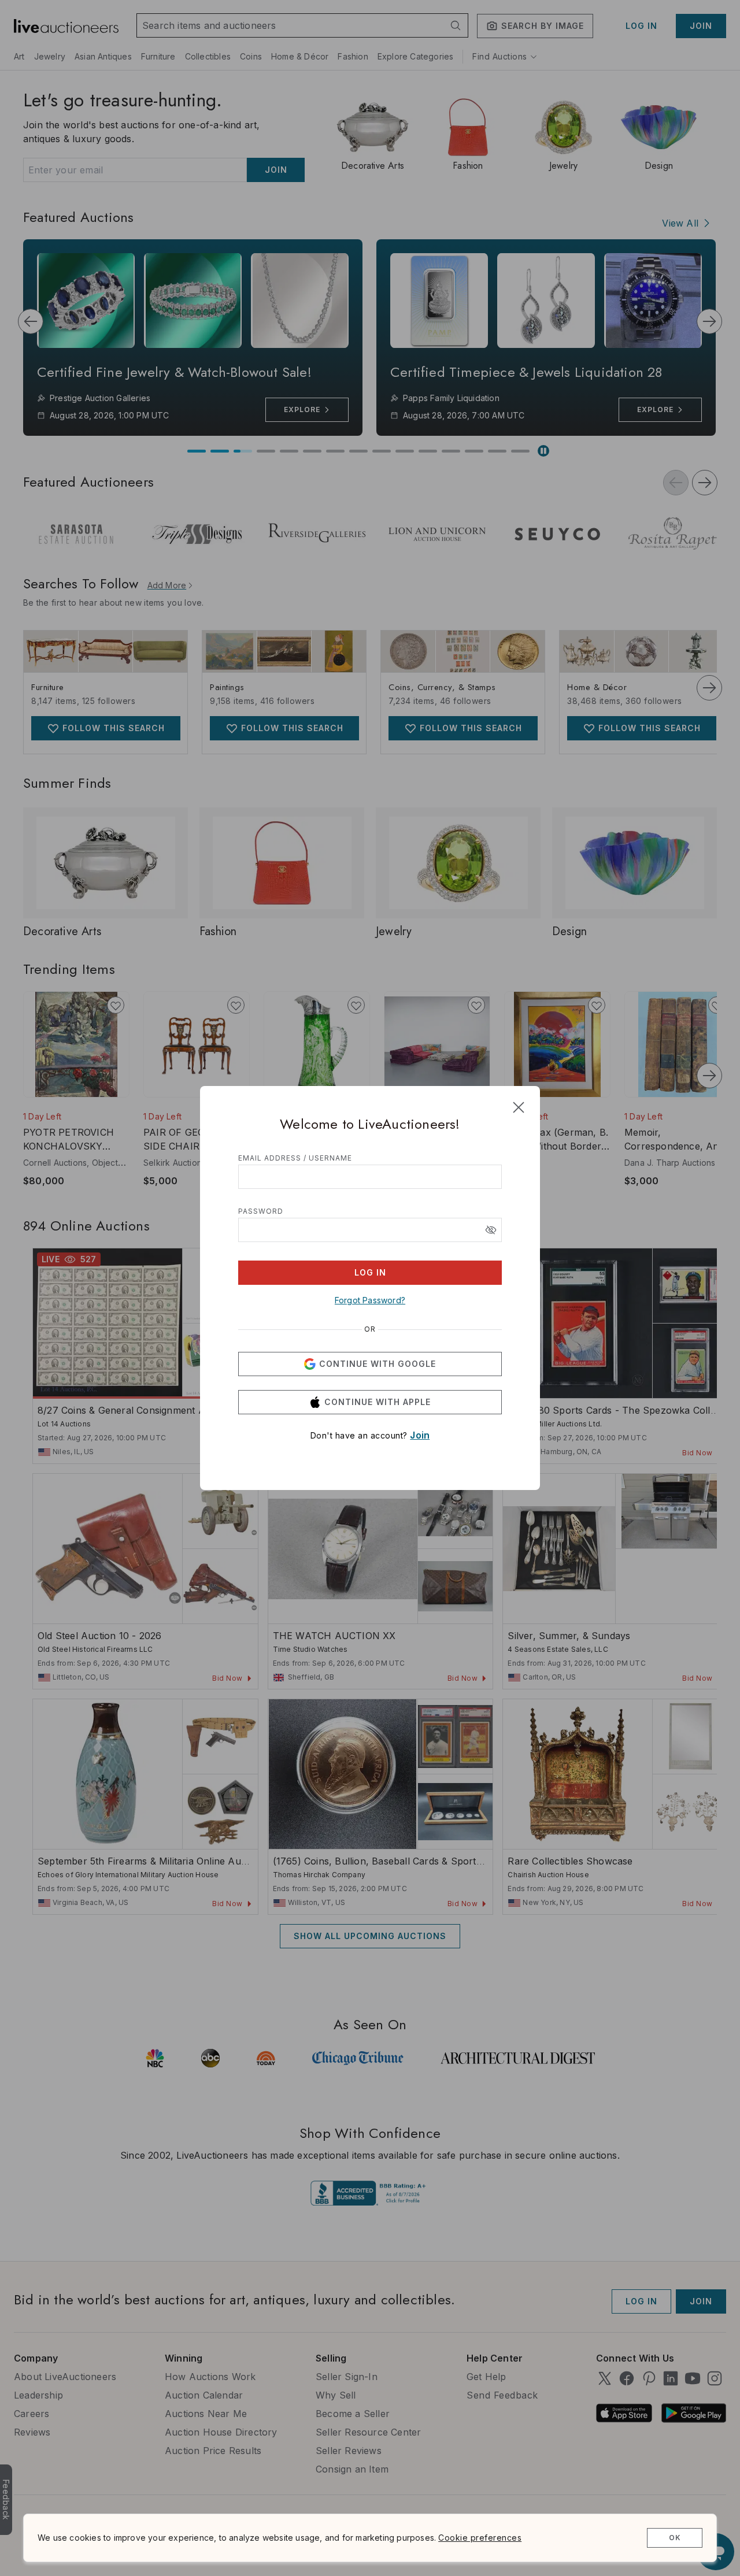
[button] (491, 1230)
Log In (370, 1272)
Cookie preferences (480, 2538)
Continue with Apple (378, 1402)
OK (675, 2538)
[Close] (519, 1107)
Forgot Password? (370, 1300)
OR (370, 1329)
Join (420, 1435)
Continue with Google (378, 1364)
